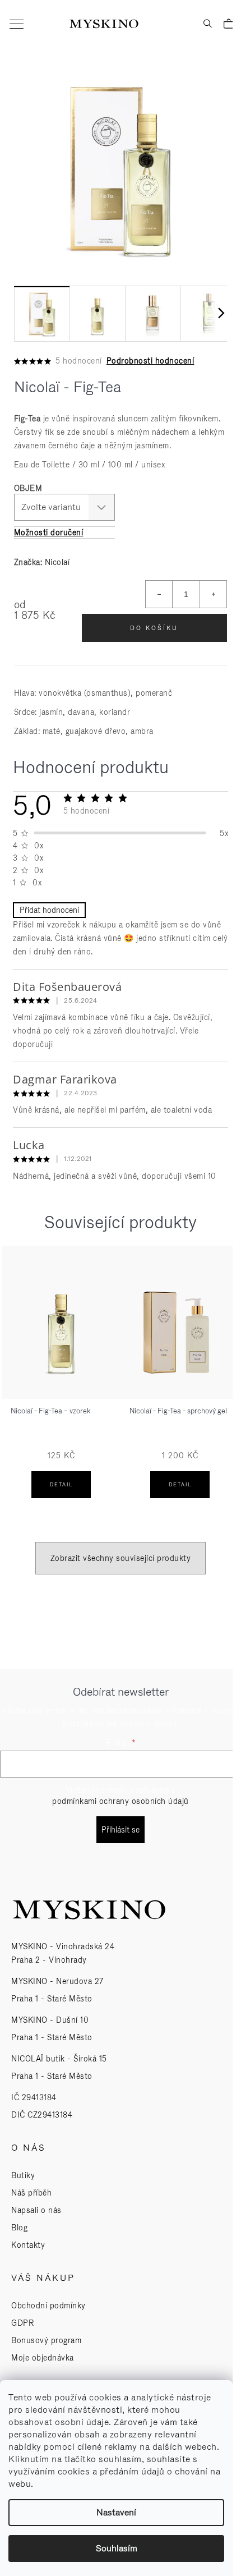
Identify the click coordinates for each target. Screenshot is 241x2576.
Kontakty (28, 2245)
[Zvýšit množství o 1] (213, 594)
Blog (19, 2228)
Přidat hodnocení (49, 910)
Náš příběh (31, 2193)
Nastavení (116, 2512)
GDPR (22, 2323)
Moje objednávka (43, 2358)
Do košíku (154, 628)
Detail (61, 1485)
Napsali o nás (36, 2210)
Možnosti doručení (49, 532)
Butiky (23, 2175)
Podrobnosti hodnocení (150, 361)
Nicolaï (57, 562)
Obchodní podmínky (48, 2306)
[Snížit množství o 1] (159, 594)
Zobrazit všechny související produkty (121, 1558)
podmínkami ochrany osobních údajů (121, 1801)
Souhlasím (117, 2548)
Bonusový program (46, 2340)
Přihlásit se (121, 1830)
